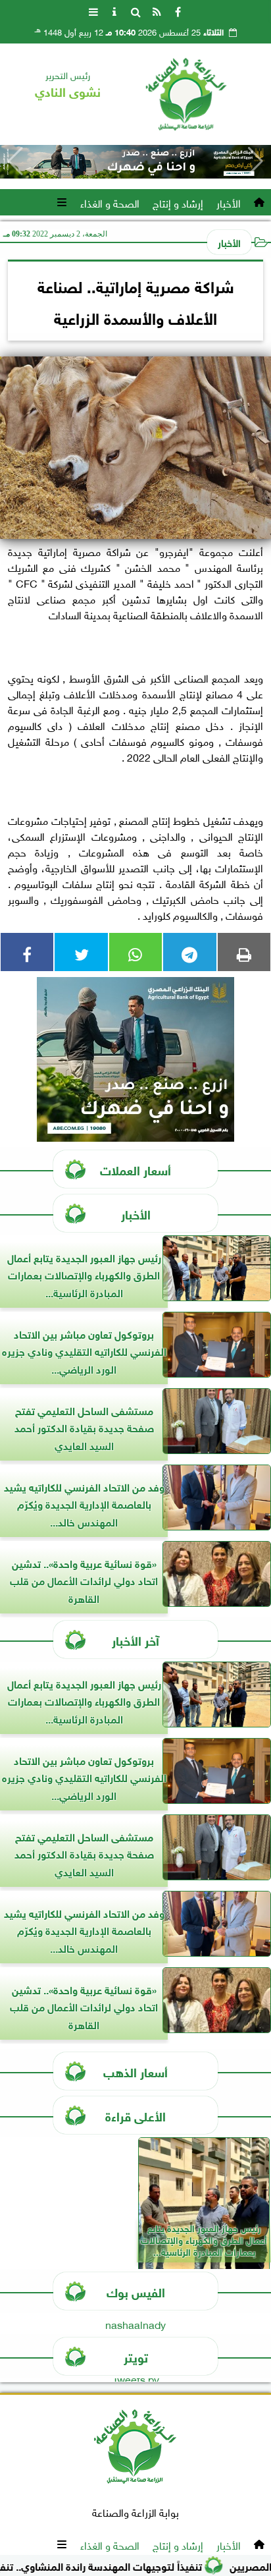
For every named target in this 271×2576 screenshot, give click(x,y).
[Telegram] (189, 952)
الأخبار (229, 202)
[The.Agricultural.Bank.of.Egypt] (135, 162)
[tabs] (93, 11)
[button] (15, 161)
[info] (114, 11)
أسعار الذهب (135, 2071)
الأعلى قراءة (135, 2115)
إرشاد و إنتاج (178, 202)
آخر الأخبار (135, 1639)
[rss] (157, 11)
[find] (135, 11)
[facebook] (178, 11)
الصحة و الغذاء (110, 202)
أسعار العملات (135, 1169)
